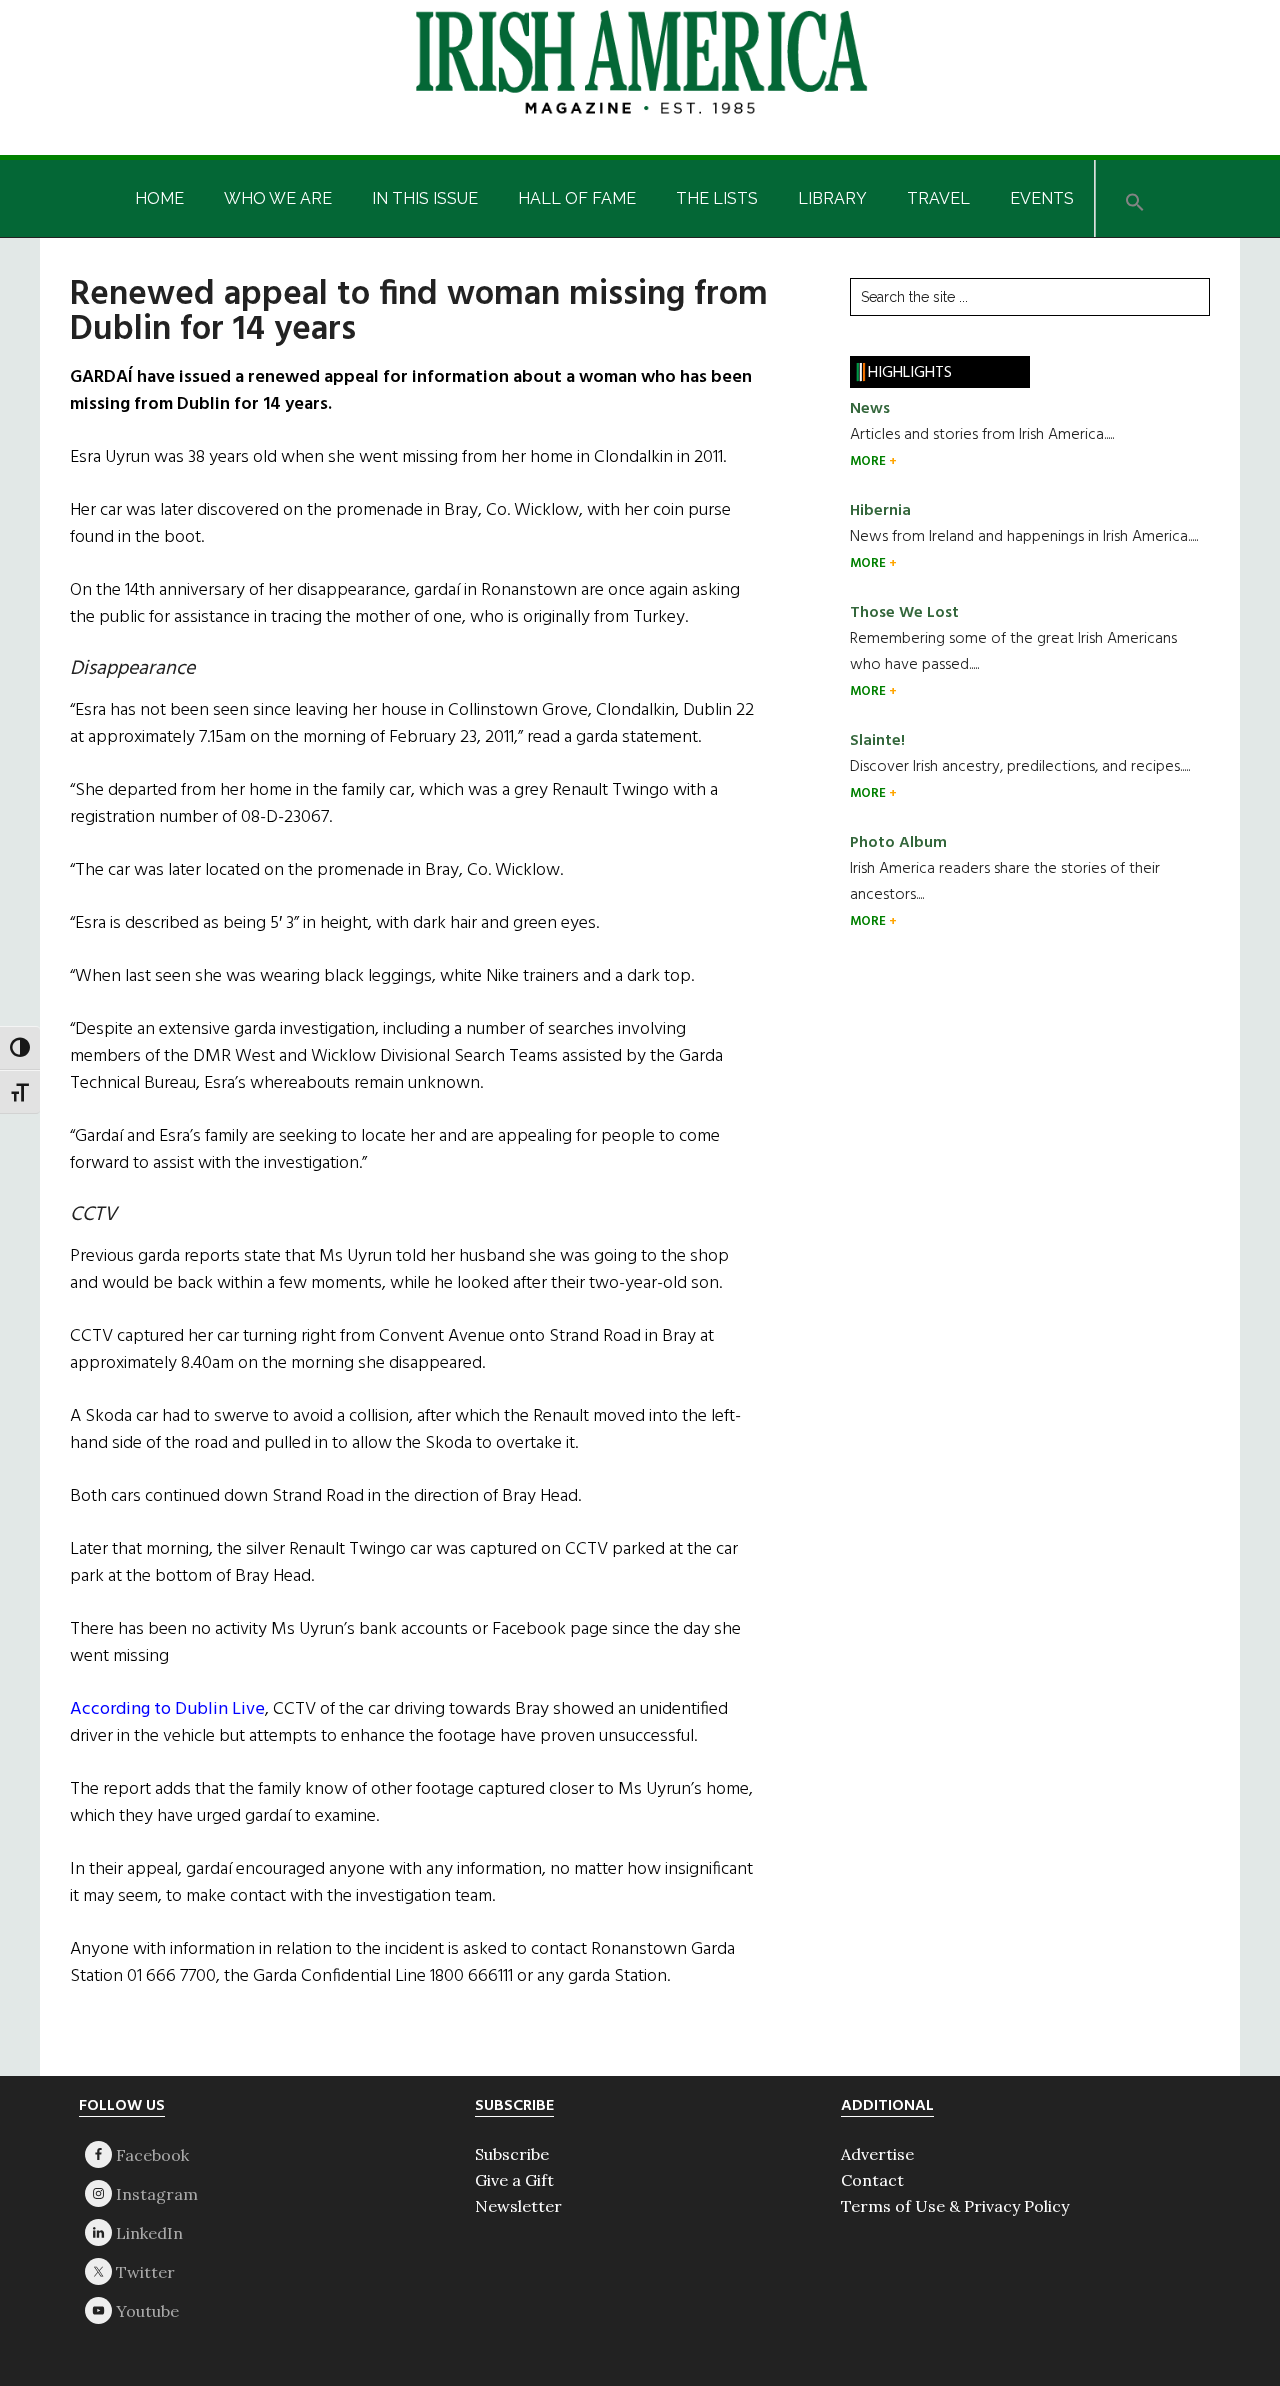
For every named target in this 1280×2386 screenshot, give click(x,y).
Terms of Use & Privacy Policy (955, 2206)
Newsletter (518, 2206)
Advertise (877, 2154)
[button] (1135, 198)
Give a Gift (514, 2180)
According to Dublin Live (167, 1709)
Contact (872, 2180)
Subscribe (512, 2154)
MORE (869, 461)
